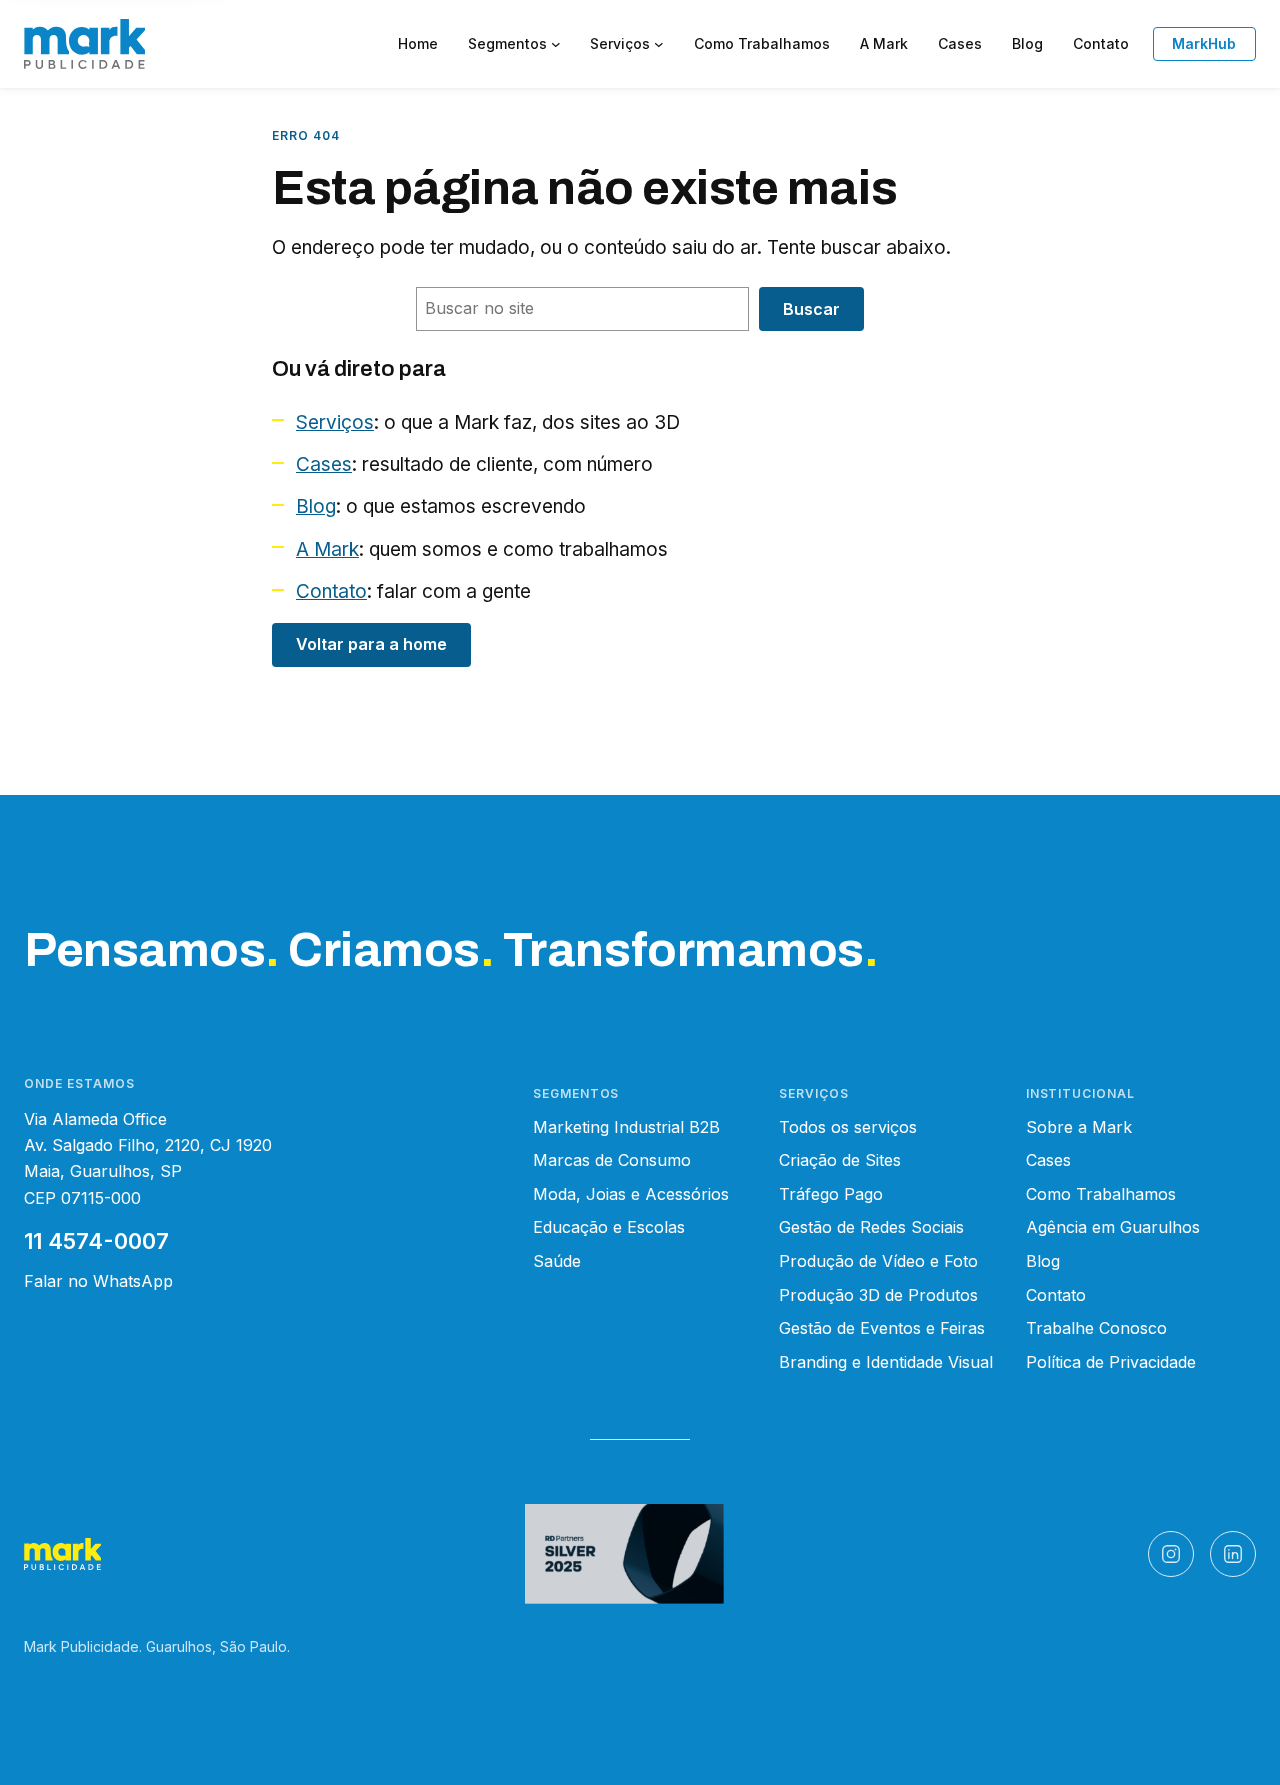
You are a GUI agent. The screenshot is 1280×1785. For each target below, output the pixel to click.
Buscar (811, 309)
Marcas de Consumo (612, 1160)
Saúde (557, 1261)
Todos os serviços (848, 1127)
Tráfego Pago (831, 1194)
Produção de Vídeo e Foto (878, 1261)
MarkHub (1204, 43)
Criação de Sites (840, 1160)
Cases (324, 464)
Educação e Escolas (609, 1227)
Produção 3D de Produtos (878, 1295)
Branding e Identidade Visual (886, 1362)
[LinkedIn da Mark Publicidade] (1233, 1554)
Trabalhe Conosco (1096, 1328)
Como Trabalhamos (1101, 1194)
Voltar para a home (371, 644)
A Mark (327, 549)
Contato (331, 591)
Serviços (335, 422)
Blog (316, 506)
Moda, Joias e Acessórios (631, 1194)
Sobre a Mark (1079, 1127)
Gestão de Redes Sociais (871, 1227)
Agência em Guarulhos (1113, 1227)
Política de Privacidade (1111, 1362)
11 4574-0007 (96, 1241)
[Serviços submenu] (659, 44)
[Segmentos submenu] (556, 44)
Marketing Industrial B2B (626, 1127)
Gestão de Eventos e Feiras (882, 1328)
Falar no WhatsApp (98, 1281)
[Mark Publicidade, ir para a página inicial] (84, 44)
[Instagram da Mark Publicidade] (1171, 1554)
